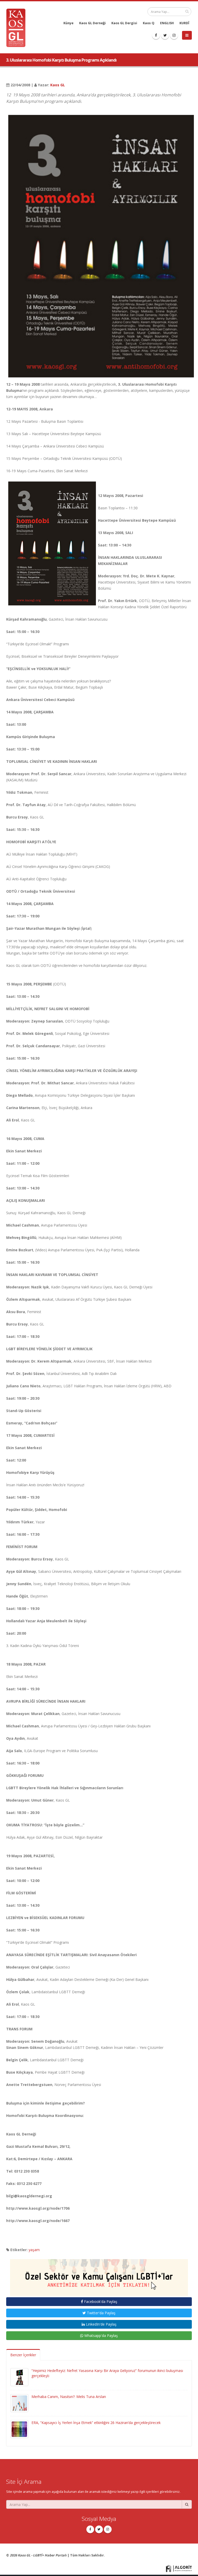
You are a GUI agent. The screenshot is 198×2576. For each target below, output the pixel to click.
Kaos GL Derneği (92, 23)
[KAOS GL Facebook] (156, 35)
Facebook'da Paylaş (100, 2301)
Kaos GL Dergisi (124, 23)
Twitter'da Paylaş (101, 2313)
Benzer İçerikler (23, 2355)
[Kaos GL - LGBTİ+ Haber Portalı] (18, 27)
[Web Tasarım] (179, 2568)
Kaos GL (58, 85)
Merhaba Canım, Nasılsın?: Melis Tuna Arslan (69, 2397)
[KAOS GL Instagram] (174, 35)
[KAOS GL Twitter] (165, 35)
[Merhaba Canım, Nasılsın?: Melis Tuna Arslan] (19, 2403)
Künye (68, 23)
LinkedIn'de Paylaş (101, 2324)
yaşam (34, 2250)
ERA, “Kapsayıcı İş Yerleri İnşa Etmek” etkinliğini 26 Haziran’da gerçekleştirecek (96, 2423)
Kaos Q (149, 23)
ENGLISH (167, 23)
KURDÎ (184, 23)
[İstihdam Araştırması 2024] (99, 2275)
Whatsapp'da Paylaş (101, 2336)
